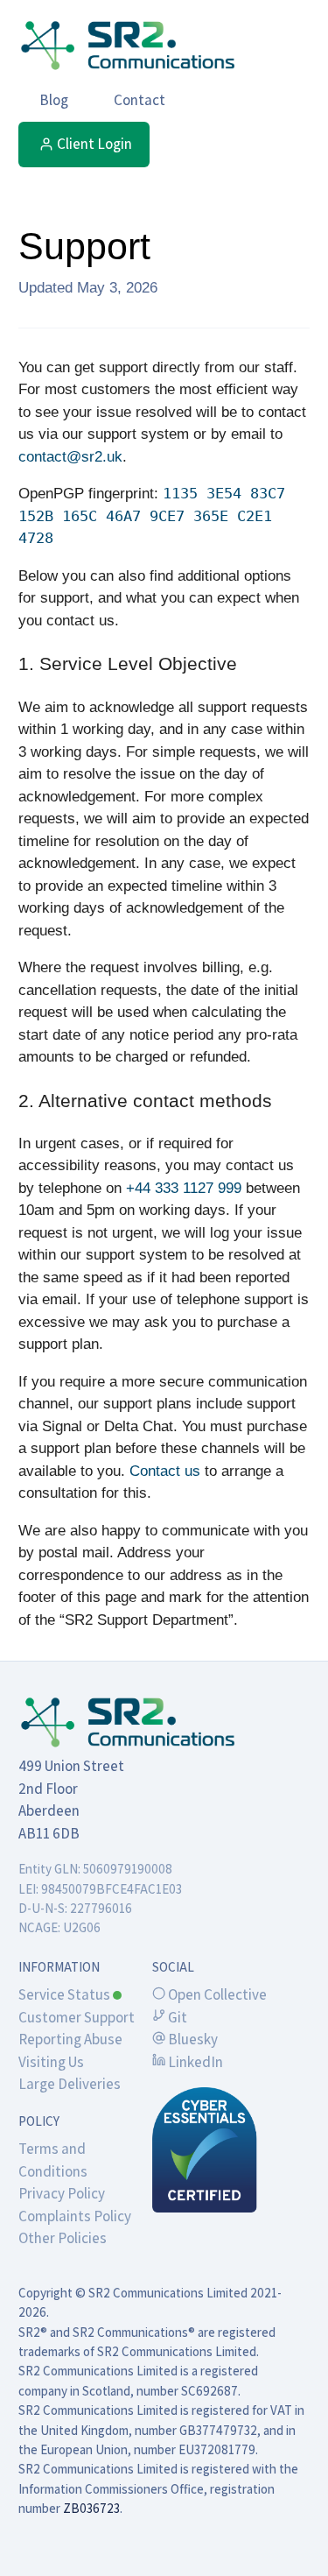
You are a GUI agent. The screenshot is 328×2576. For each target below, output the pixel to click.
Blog (54, 100)
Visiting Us (51, 2062)
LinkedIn (194, 2062)
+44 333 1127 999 (184, 1188)
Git (176, 2017)
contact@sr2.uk (70, 457)
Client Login (94, 144)
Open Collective (216, 1994)
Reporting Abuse (70, 2039)
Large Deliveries (70, 2084)
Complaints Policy (75, 2216)
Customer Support (77, 2017)
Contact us (165, 1471)
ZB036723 (91, 2508)
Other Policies (63, 2238)
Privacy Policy (62, 2193)
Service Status (66, 1994)
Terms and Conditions (53, 2160)
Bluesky (192, 2039)
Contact (140, 100)
